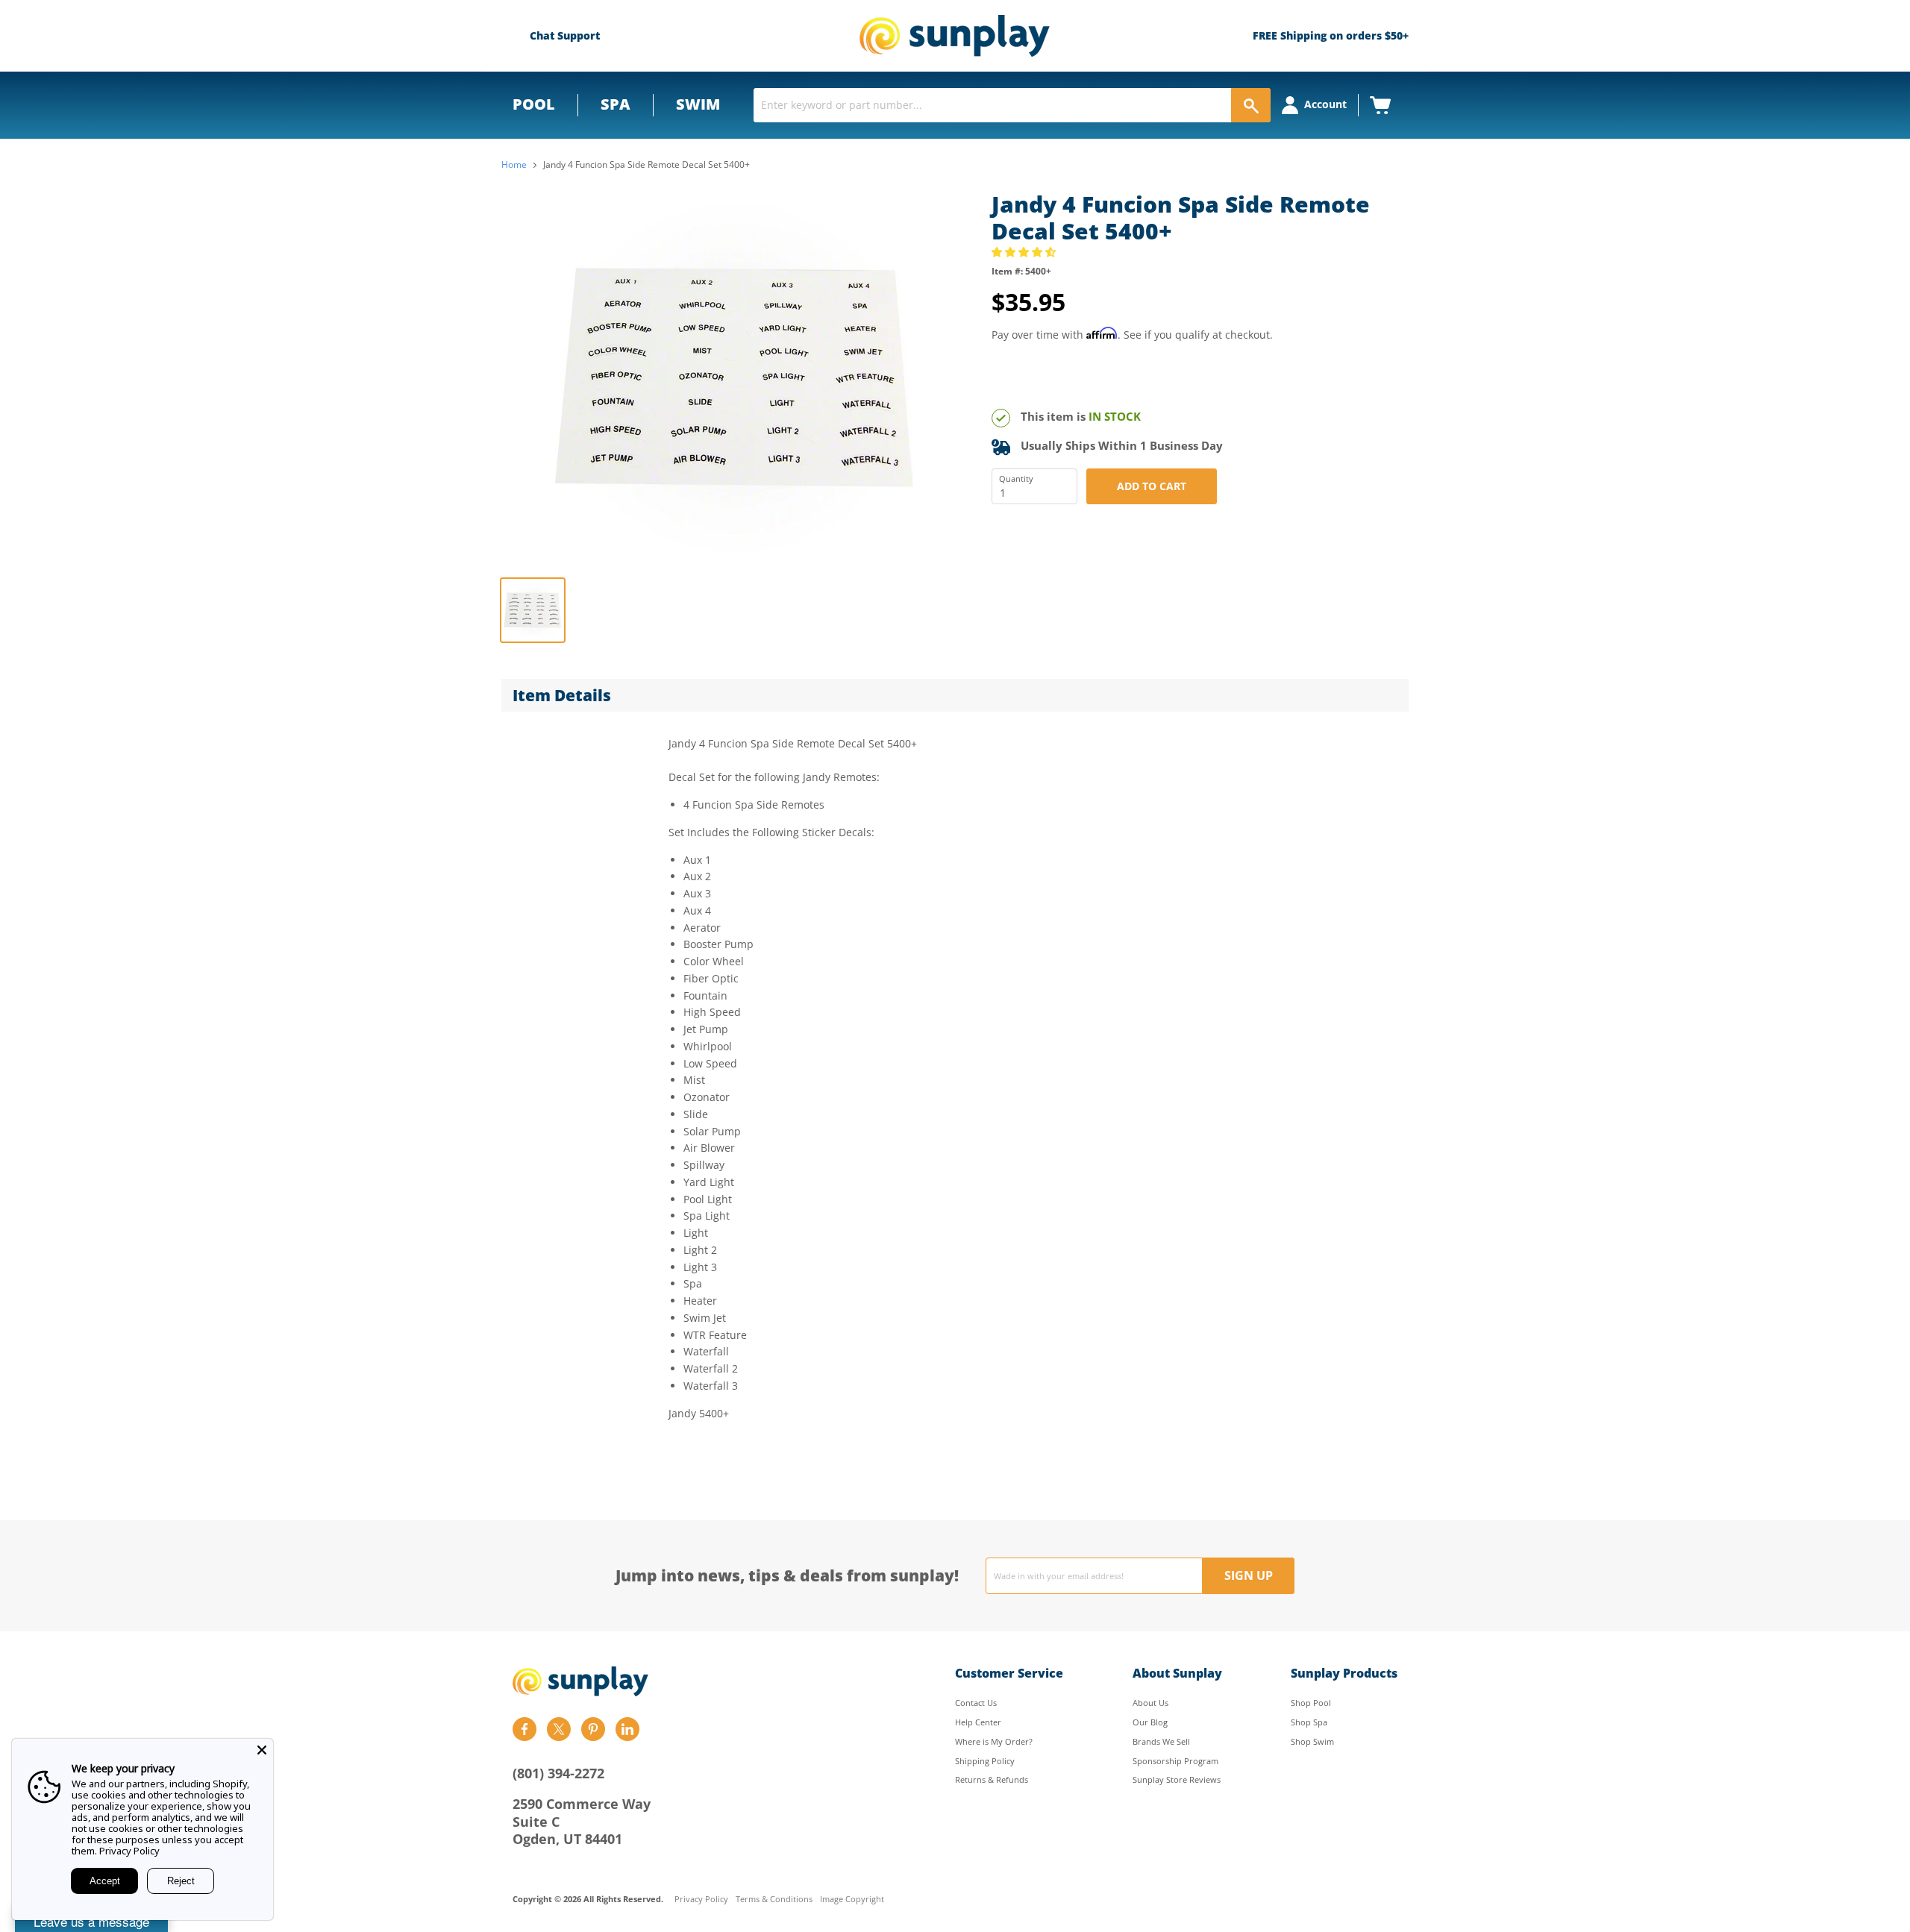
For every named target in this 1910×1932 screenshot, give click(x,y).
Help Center (978, 1722)
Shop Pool (1311, 1703)
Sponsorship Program (1175, 1761)
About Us (1150, 1703)
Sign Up (1249, 1575)
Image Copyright (852, 1900)
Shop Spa (1309, 1722)
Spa (616, 104)
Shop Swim (1312, 1741)
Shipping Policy (985, 1761)
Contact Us (976, 1703)
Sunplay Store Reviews (1177, 1779)
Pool (534, 104)
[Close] (262, 1750)
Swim (698, 104)
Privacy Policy (701, 1900)
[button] (1025, 252)
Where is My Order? (994, 1741)
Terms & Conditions (774, 1900)
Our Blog (1150, 1722)
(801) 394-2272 (558, 1773)
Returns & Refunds (992, 1779)
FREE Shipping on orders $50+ (1331, 35)
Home (514, 165)
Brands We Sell (1161, 1741)
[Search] (1251, 105)
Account (1325, 104)
